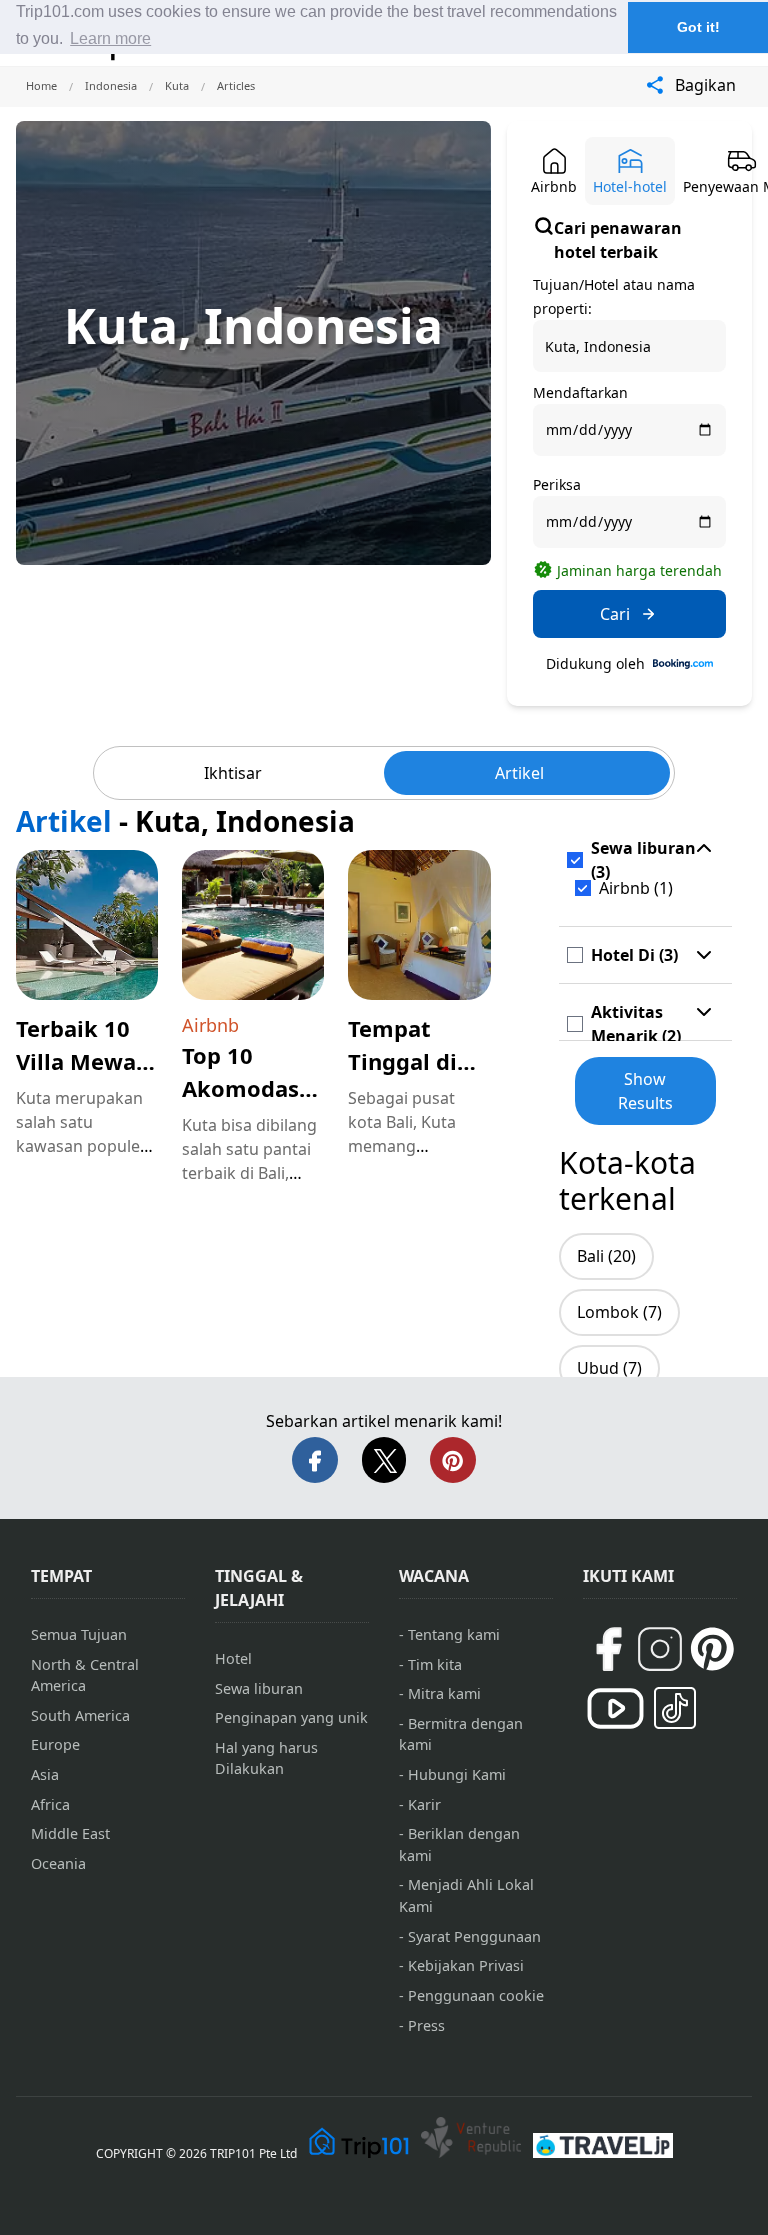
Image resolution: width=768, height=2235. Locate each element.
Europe (55, 1744)
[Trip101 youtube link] (615, 1708)
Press (426, 2025)
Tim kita (435, 1664)
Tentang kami (454, 1634)
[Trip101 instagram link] (660, 1649)
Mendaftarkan (580, 392)
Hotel (233, 1658)
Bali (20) (606, 1256)
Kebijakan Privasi (466, 1965)
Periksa (557, 484)
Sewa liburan (259, 1688)
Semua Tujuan (79, 1634)
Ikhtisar (233, 773)
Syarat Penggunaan (474, 1936)
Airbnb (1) (636, 888)
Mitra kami (444, 1693)
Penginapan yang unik (291, 1717)
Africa (50, 1804)
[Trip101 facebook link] (608, 1649)
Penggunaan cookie (476, 1995)
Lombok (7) (619, 1312)
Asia (45, 1774)
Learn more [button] (110, 38)
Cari (615, 614)
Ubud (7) (609, 1368)
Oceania (58, 1863)
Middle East (70, 1833)
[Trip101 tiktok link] (675, 1708)
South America (80, 1715)
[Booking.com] (683, 664)
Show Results (645, 1091)
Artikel (519, 773)
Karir (424, 1804)
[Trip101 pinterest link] (712, 1649)
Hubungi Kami (457, 1774)
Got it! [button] (698, 27)
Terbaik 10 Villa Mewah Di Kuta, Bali (83, 1061)
